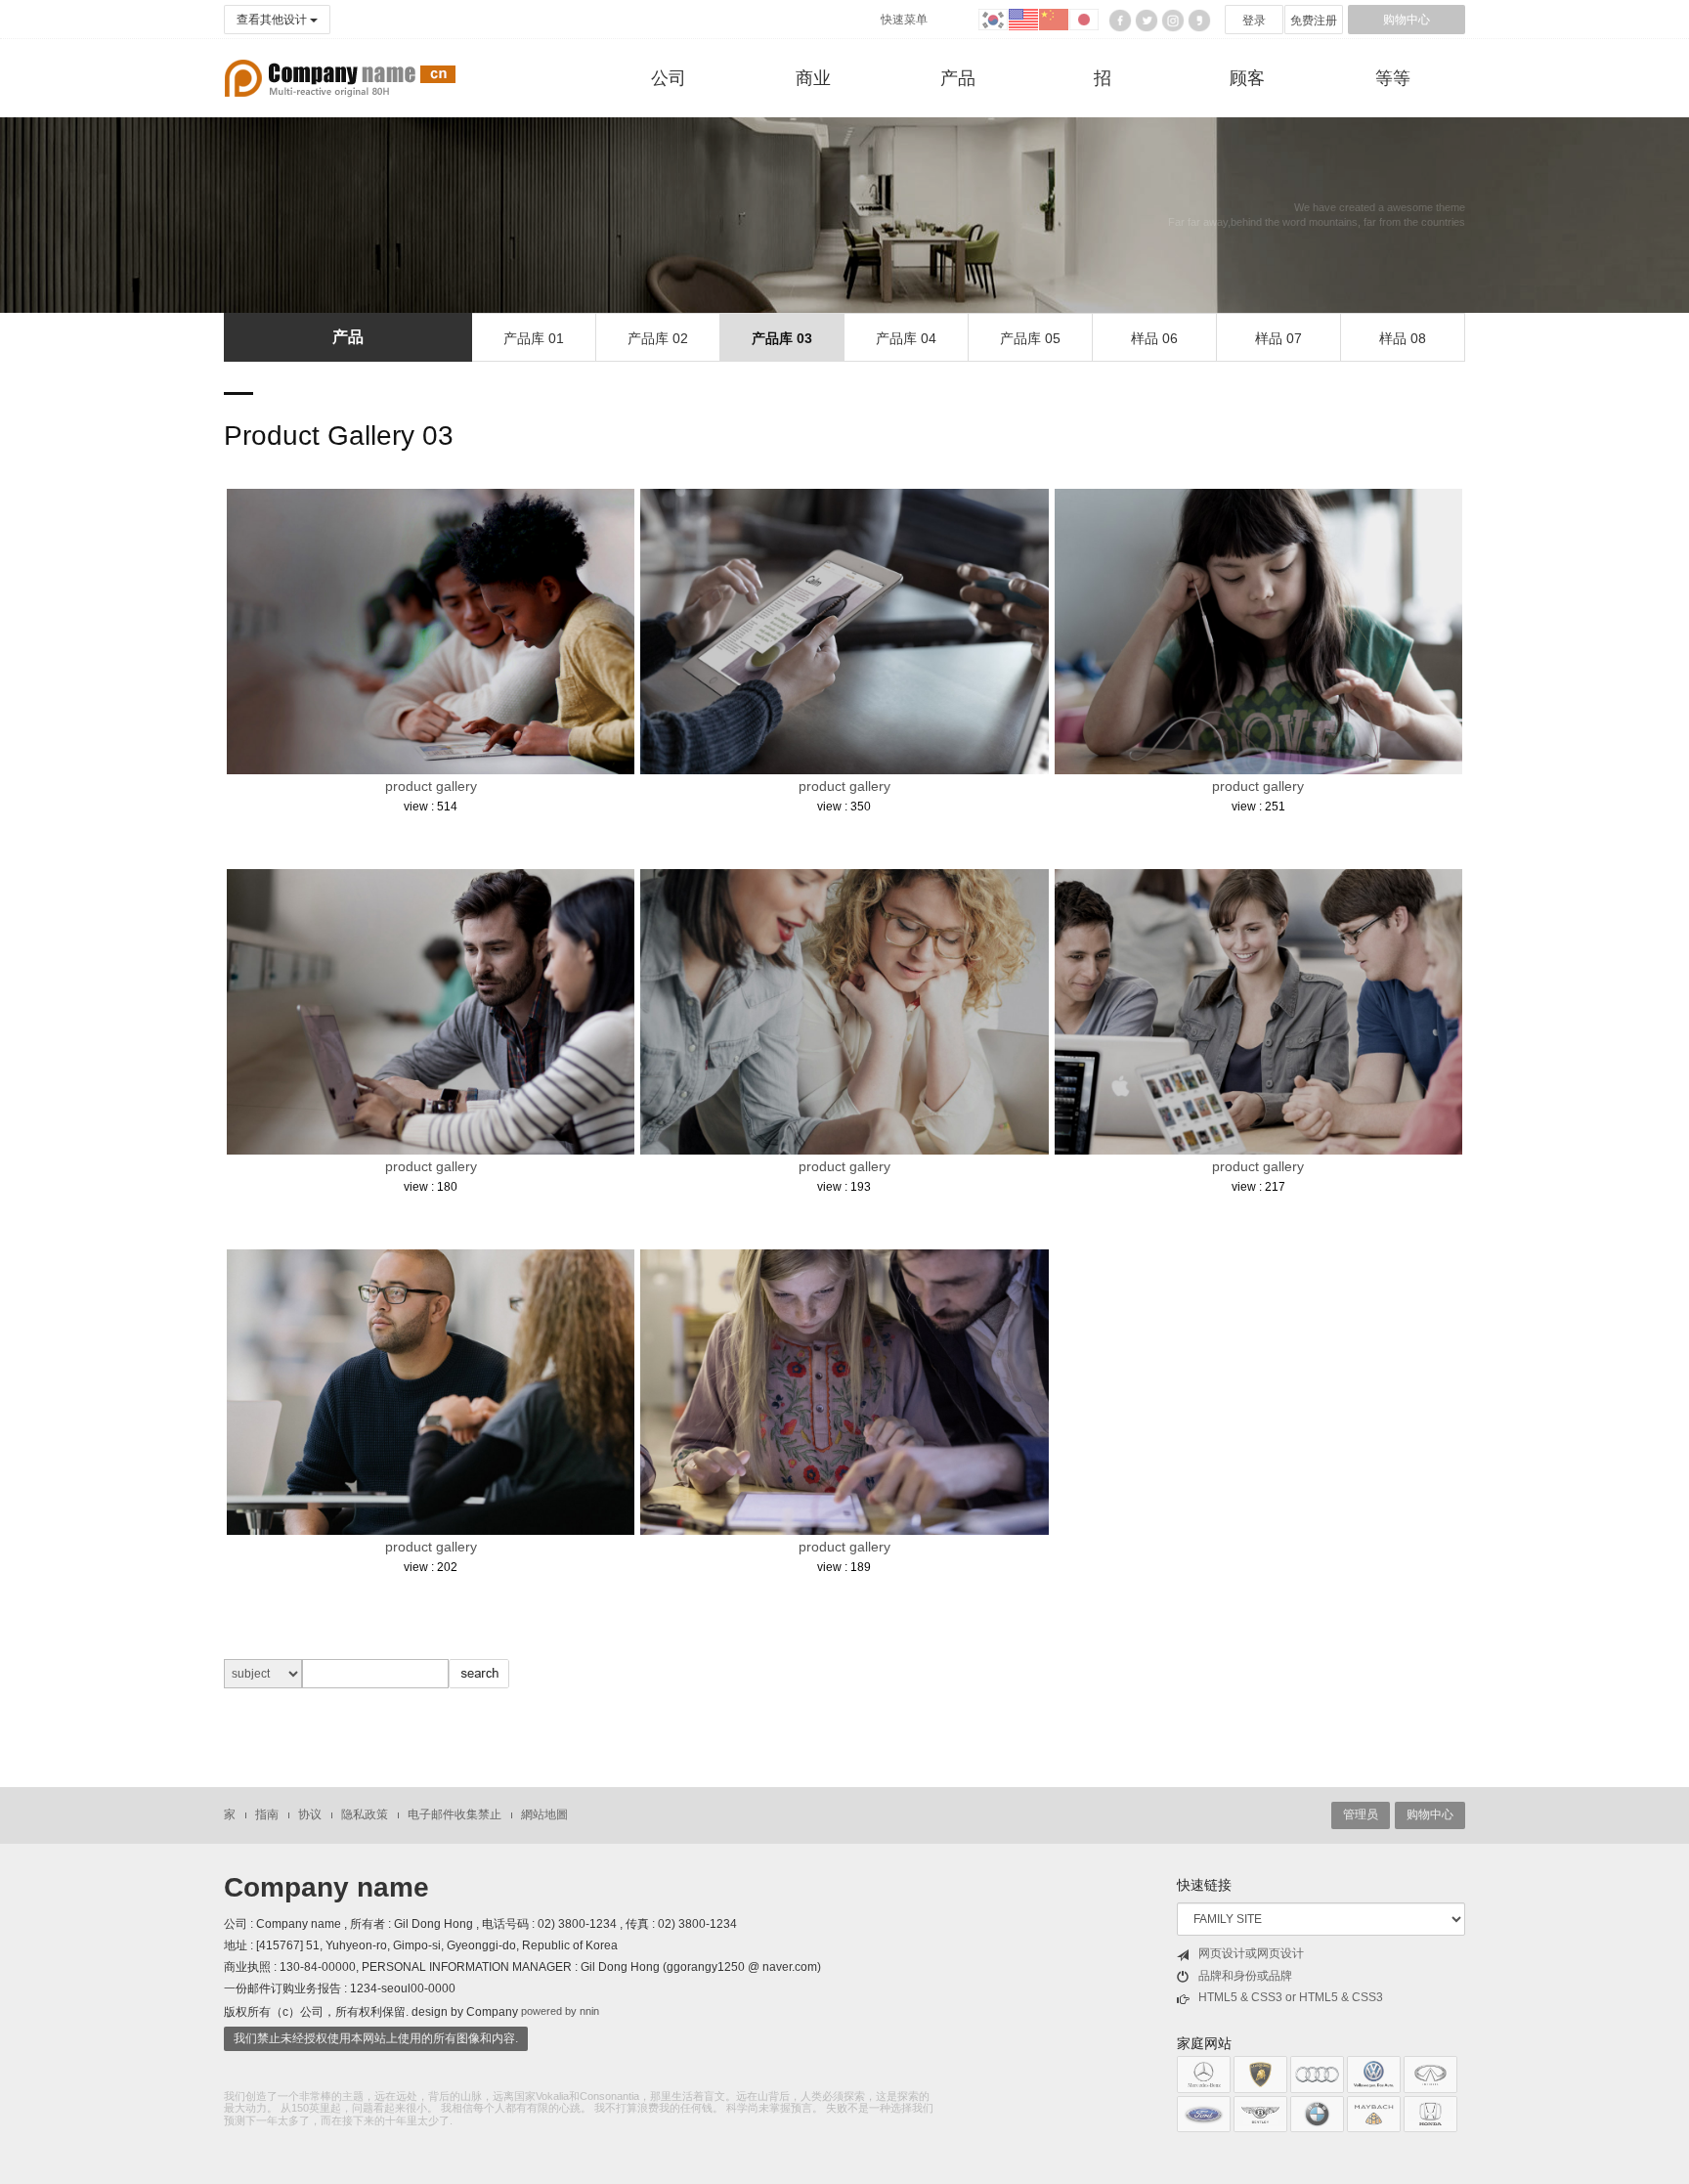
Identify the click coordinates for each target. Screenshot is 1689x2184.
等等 (1393, 78)
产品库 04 (906, 338)
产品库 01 (534, 338)
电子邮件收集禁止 (455, 1814)
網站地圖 (544, 1814)
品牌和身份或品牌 (1245, 1976)
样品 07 (1278, 338)
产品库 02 (658, 338)
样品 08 (1403, 338)
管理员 (1361, 1814)
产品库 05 (1030, 338)
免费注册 (1314, 21)
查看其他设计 (273, 20)
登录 (1254, 21)
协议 (310, 1814)
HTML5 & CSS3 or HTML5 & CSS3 (1291, 1997)
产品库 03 (782, 338)
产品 (958, 78)
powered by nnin (560, 2011)
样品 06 (1154, 338)
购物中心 (1407, 20)
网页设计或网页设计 (1251, 1953)
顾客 (1247, 78)
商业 (813, 78)
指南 (267, 1814)
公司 (669, 78)
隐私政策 (365, 1814)
